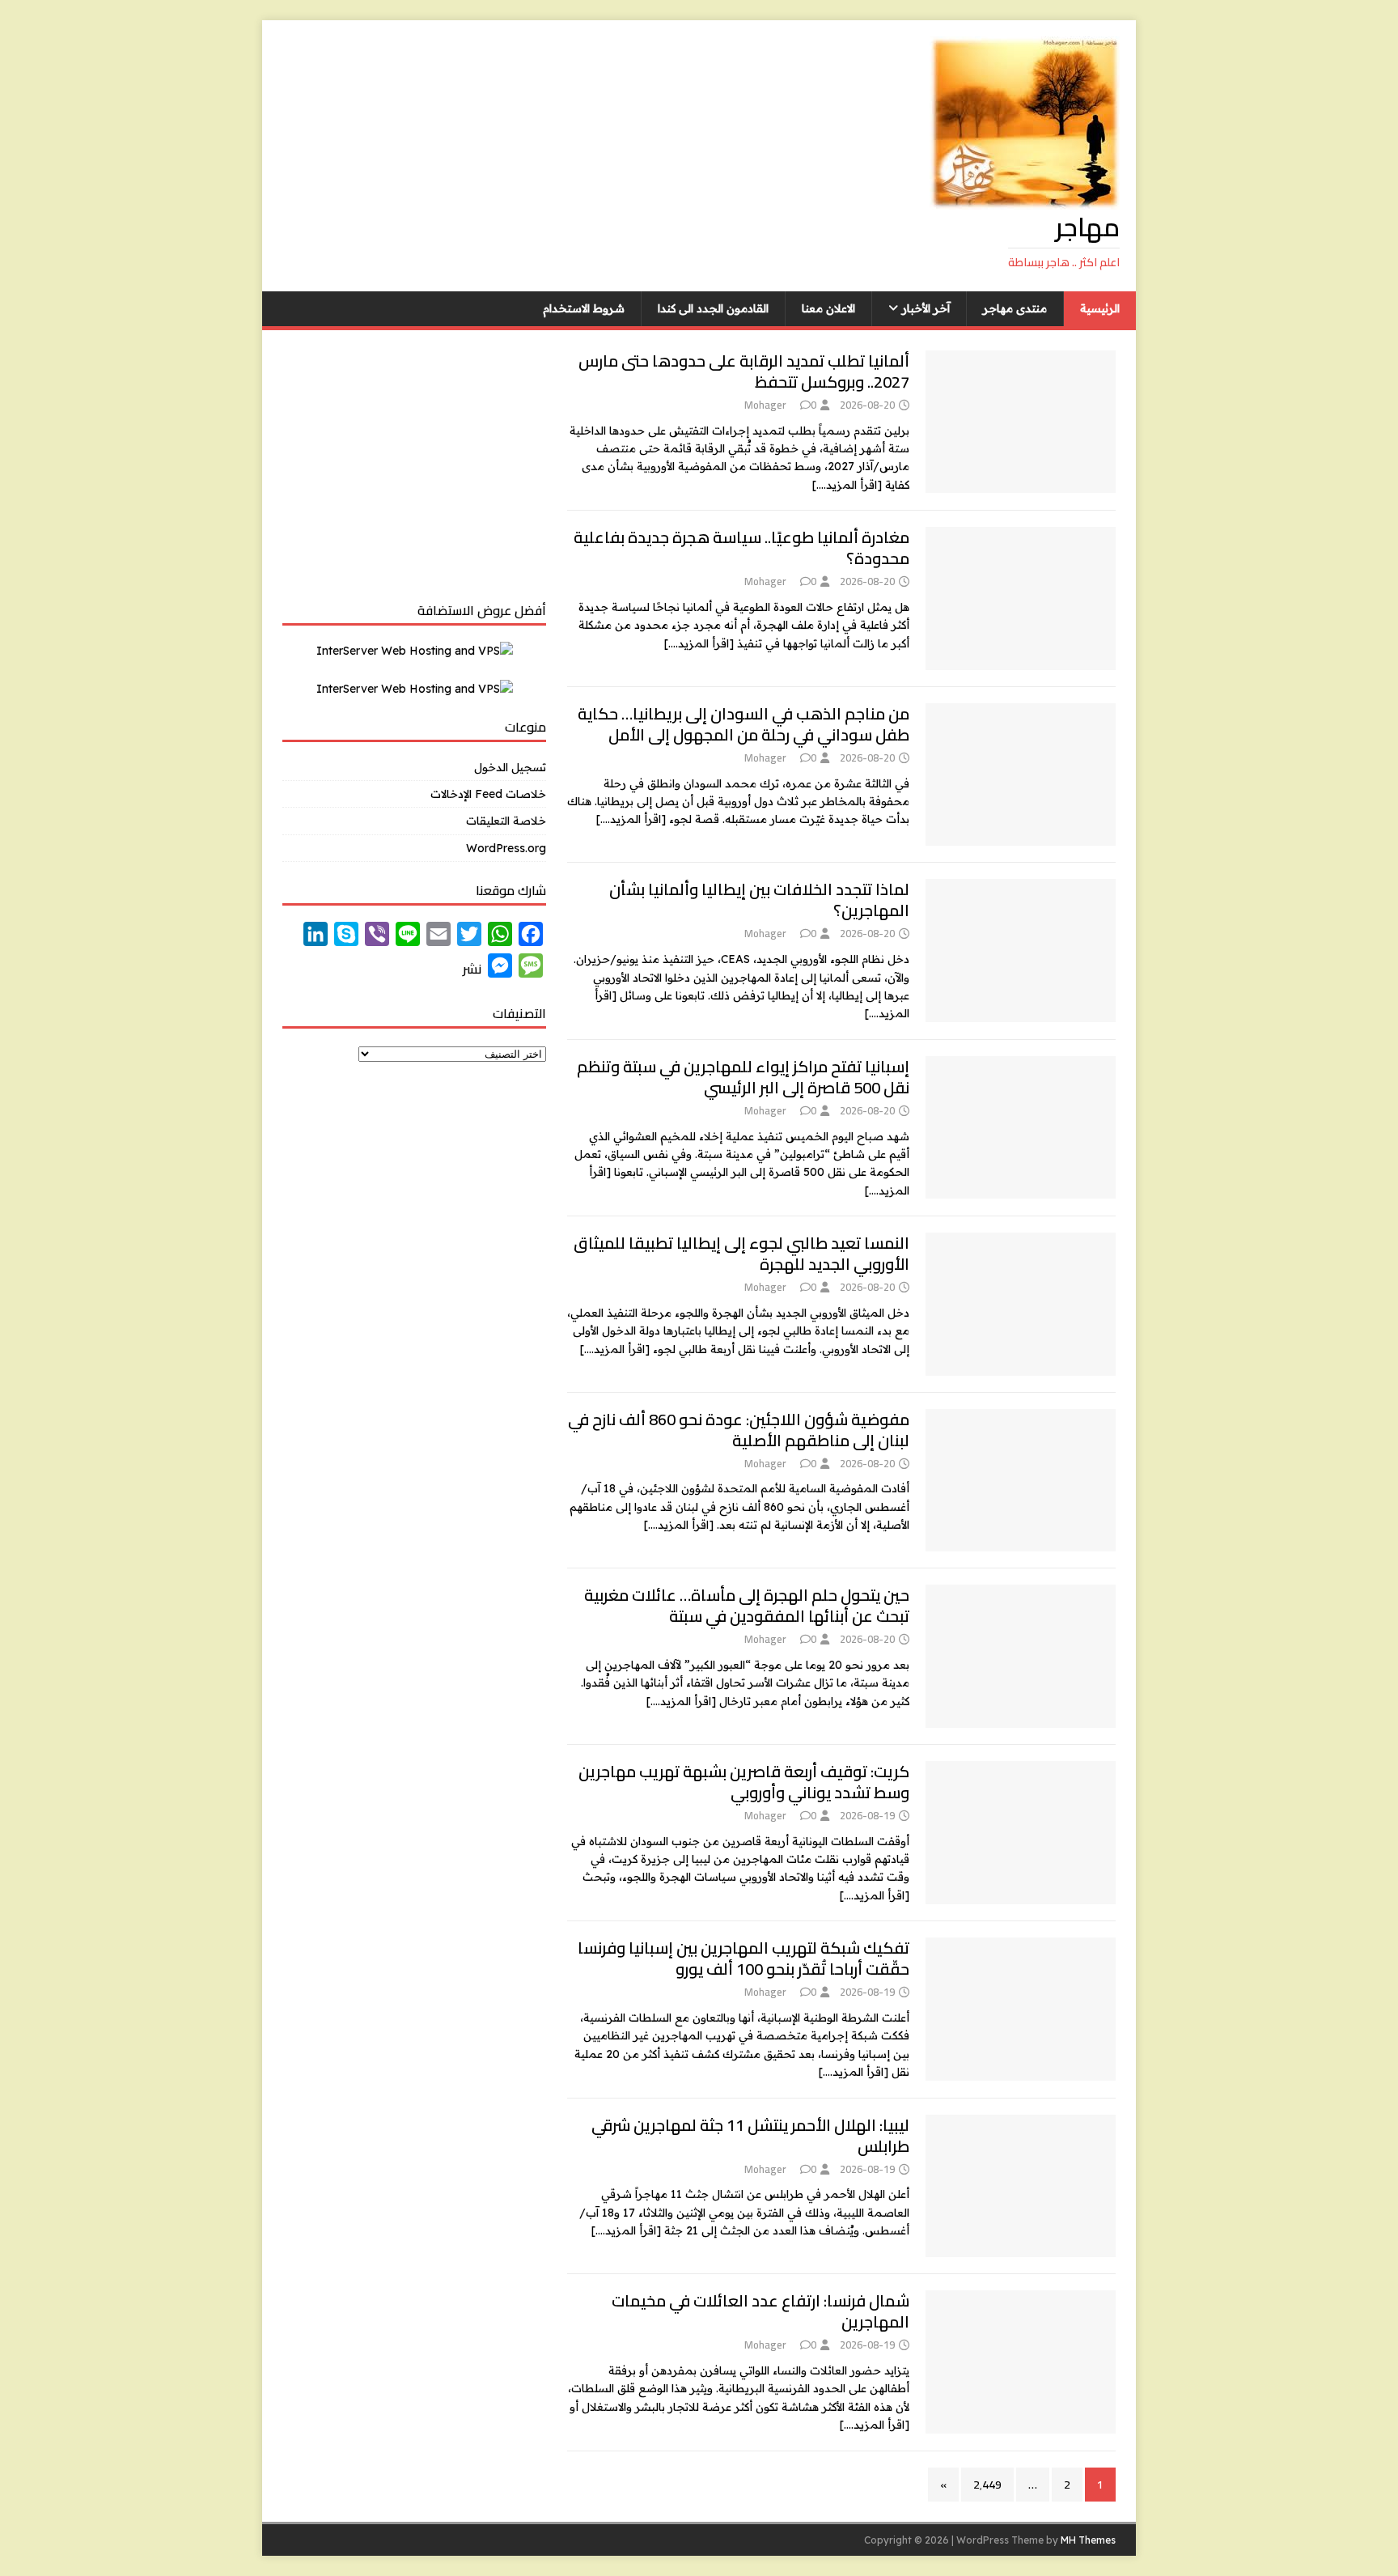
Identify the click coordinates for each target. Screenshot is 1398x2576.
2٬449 (987, 2485)
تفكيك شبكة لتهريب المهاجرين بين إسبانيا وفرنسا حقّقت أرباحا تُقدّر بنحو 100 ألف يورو (743, 1958)
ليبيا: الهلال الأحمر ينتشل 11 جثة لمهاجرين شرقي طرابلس (750, 2135)
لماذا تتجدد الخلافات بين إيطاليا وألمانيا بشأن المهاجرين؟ (759, 900)
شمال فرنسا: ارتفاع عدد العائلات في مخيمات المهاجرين (760, 2311)
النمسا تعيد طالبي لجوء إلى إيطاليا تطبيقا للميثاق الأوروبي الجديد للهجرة (741, 1253)
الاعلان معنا (828, 308)
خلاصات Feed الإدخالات (488, 794)
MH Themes (1088, 2540)
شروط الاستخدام (584, 308)
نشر (472, 969)
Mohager (765, 405)
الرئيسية (1100, 308)
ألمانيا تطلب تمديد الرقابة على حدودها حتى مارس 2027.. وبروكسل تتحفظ (744, 371)
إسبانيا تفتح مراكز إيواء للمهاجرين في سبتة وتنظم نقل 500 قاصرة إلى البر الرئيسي (743, 1077)
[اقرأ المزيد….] (847, 485)
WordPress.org (506, 848)
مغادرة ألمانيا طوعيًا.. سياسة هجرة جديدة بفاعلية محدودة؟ (741, 547)
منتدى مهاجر (1015, 308)
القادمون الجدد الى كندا (713, 308)
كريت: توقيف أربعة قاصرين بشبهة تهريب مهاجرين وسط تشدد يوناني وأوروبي (744, 1782)
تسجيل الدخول (510, 767)
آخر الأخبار (926, 308)
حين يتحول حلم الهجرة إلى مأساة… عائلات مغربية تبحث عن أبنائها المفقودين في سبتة (747, 1605)
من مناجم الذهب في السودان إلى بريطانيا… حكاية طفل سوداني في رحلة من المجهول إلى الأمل (743, 724)
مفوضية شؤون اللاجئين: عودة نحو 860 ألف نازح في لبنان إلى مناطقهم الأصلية (739, 1430)
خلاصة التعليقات (506, 821)
